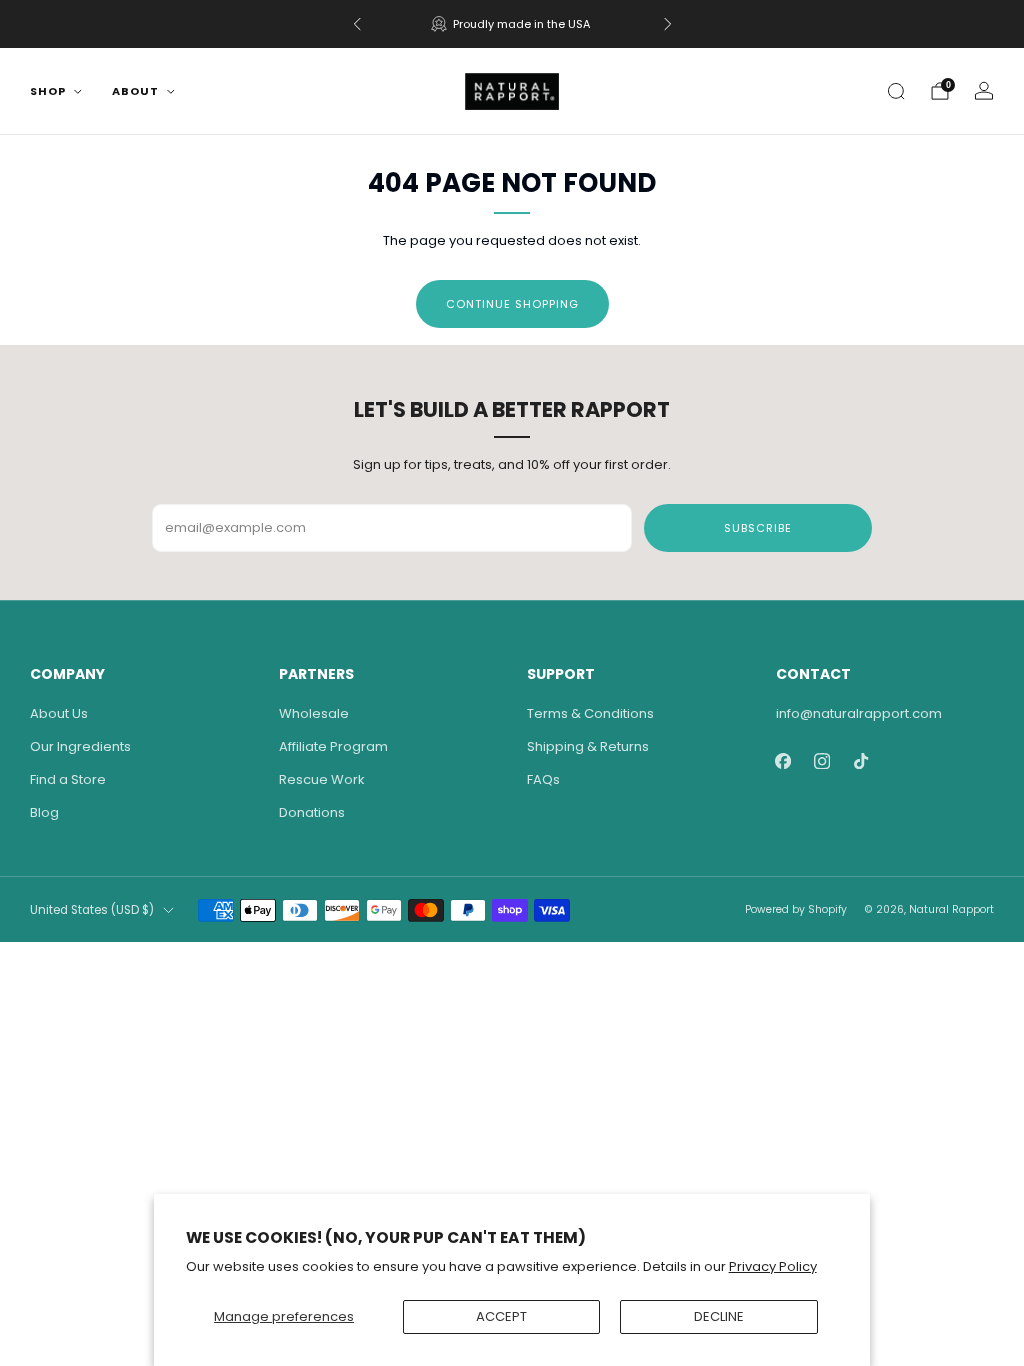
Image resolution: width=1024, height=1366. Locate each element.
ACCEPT (501, 1316)
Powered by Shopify (796, 909)
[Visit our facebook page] (783, 760)
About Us (59, 713)
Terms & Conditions (590, 713)
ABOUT (135, 91)
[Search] (896, 91)
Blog (44, 812)
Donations (312, 812)
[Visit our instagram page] (822, 760)
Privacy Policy (773, 1266)
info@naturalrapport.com (859, 713)
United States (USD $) (92, 910)
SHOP (48, 91)
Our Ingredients (80, 746)
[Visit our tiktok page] (861, 760)
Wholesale (314, 713)
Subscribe (758, 528)
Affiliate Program (333, 746)
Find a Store (68, 779)
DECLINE (719, 1316)
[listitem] (512, 24)
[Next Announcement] (668, 24)
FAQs (543, 779)
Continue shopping (512, 304)
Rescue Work (322, 779)
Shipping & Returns (588, 746)
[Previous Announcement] (357, 24)
